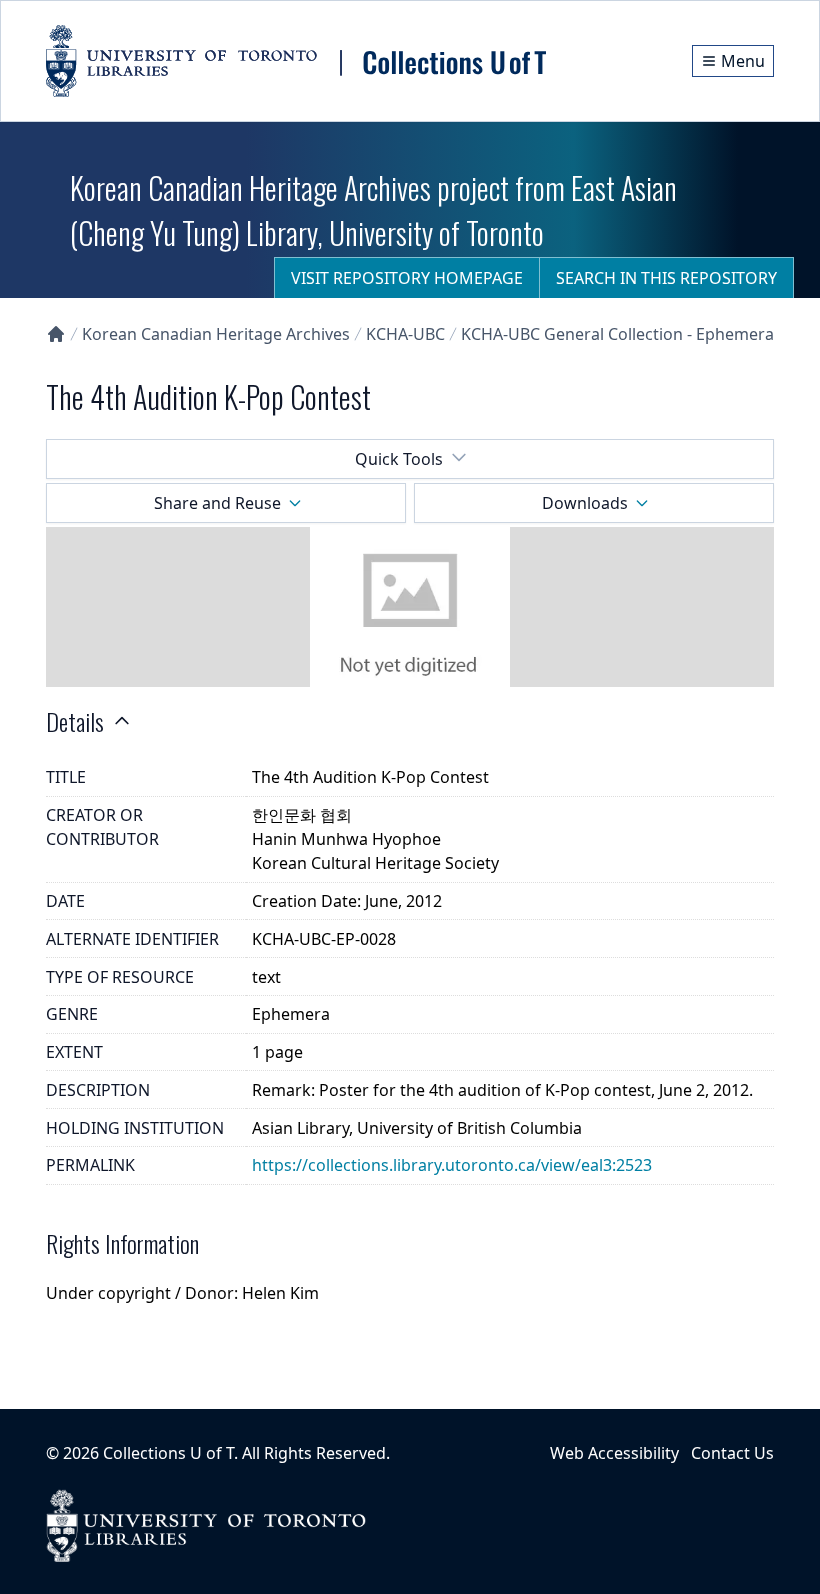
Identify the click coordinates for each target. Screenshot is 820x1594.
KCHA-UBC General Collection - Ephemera (617, 334)
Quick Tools (399, 459)
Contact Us (732, 1453)
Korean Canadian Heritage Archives (216, 334)
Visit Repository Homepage (407, 278)
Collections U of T (168, 1453)
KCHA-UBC (405, 334)
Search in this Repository (666, 278)
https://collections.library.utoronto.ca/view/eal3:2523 (452, 1165)
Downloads (585, 503)
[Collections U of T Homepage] (56, 334)
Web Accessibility (614, 1453)
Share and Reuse (217, 503)
